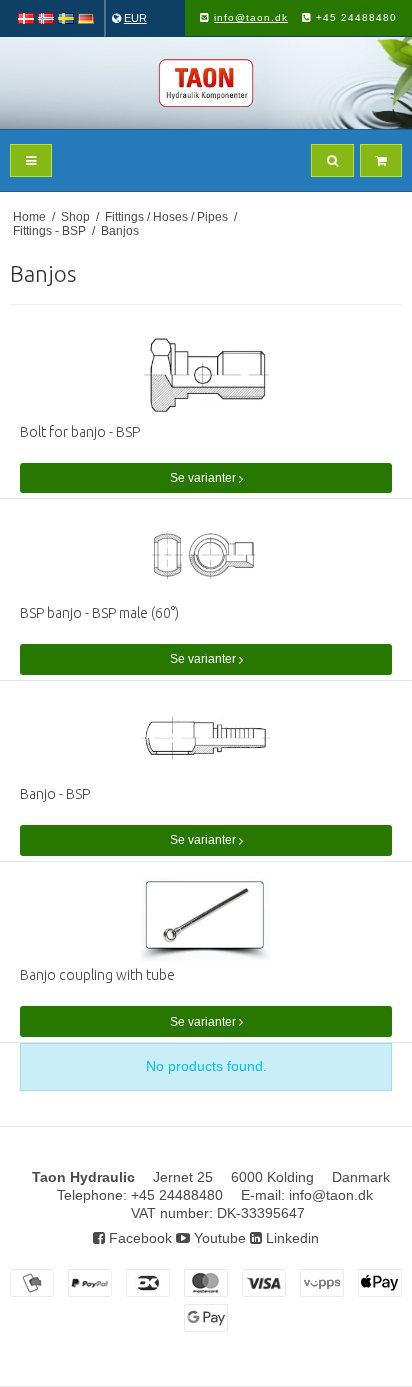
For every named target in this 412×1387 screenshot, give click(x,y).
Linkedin (290, 1238)
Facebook (138, 1238)
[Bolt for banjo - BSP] (206, 375)
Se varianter (204, 478)
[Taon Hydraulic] (206, 83)
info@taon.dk (251, 17)
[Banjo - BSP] (206, 738)
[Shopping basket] (381, 160)
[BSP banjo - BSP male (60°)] (206, 556)
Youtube (218, 1238)
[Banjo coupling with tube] (206, 919)
